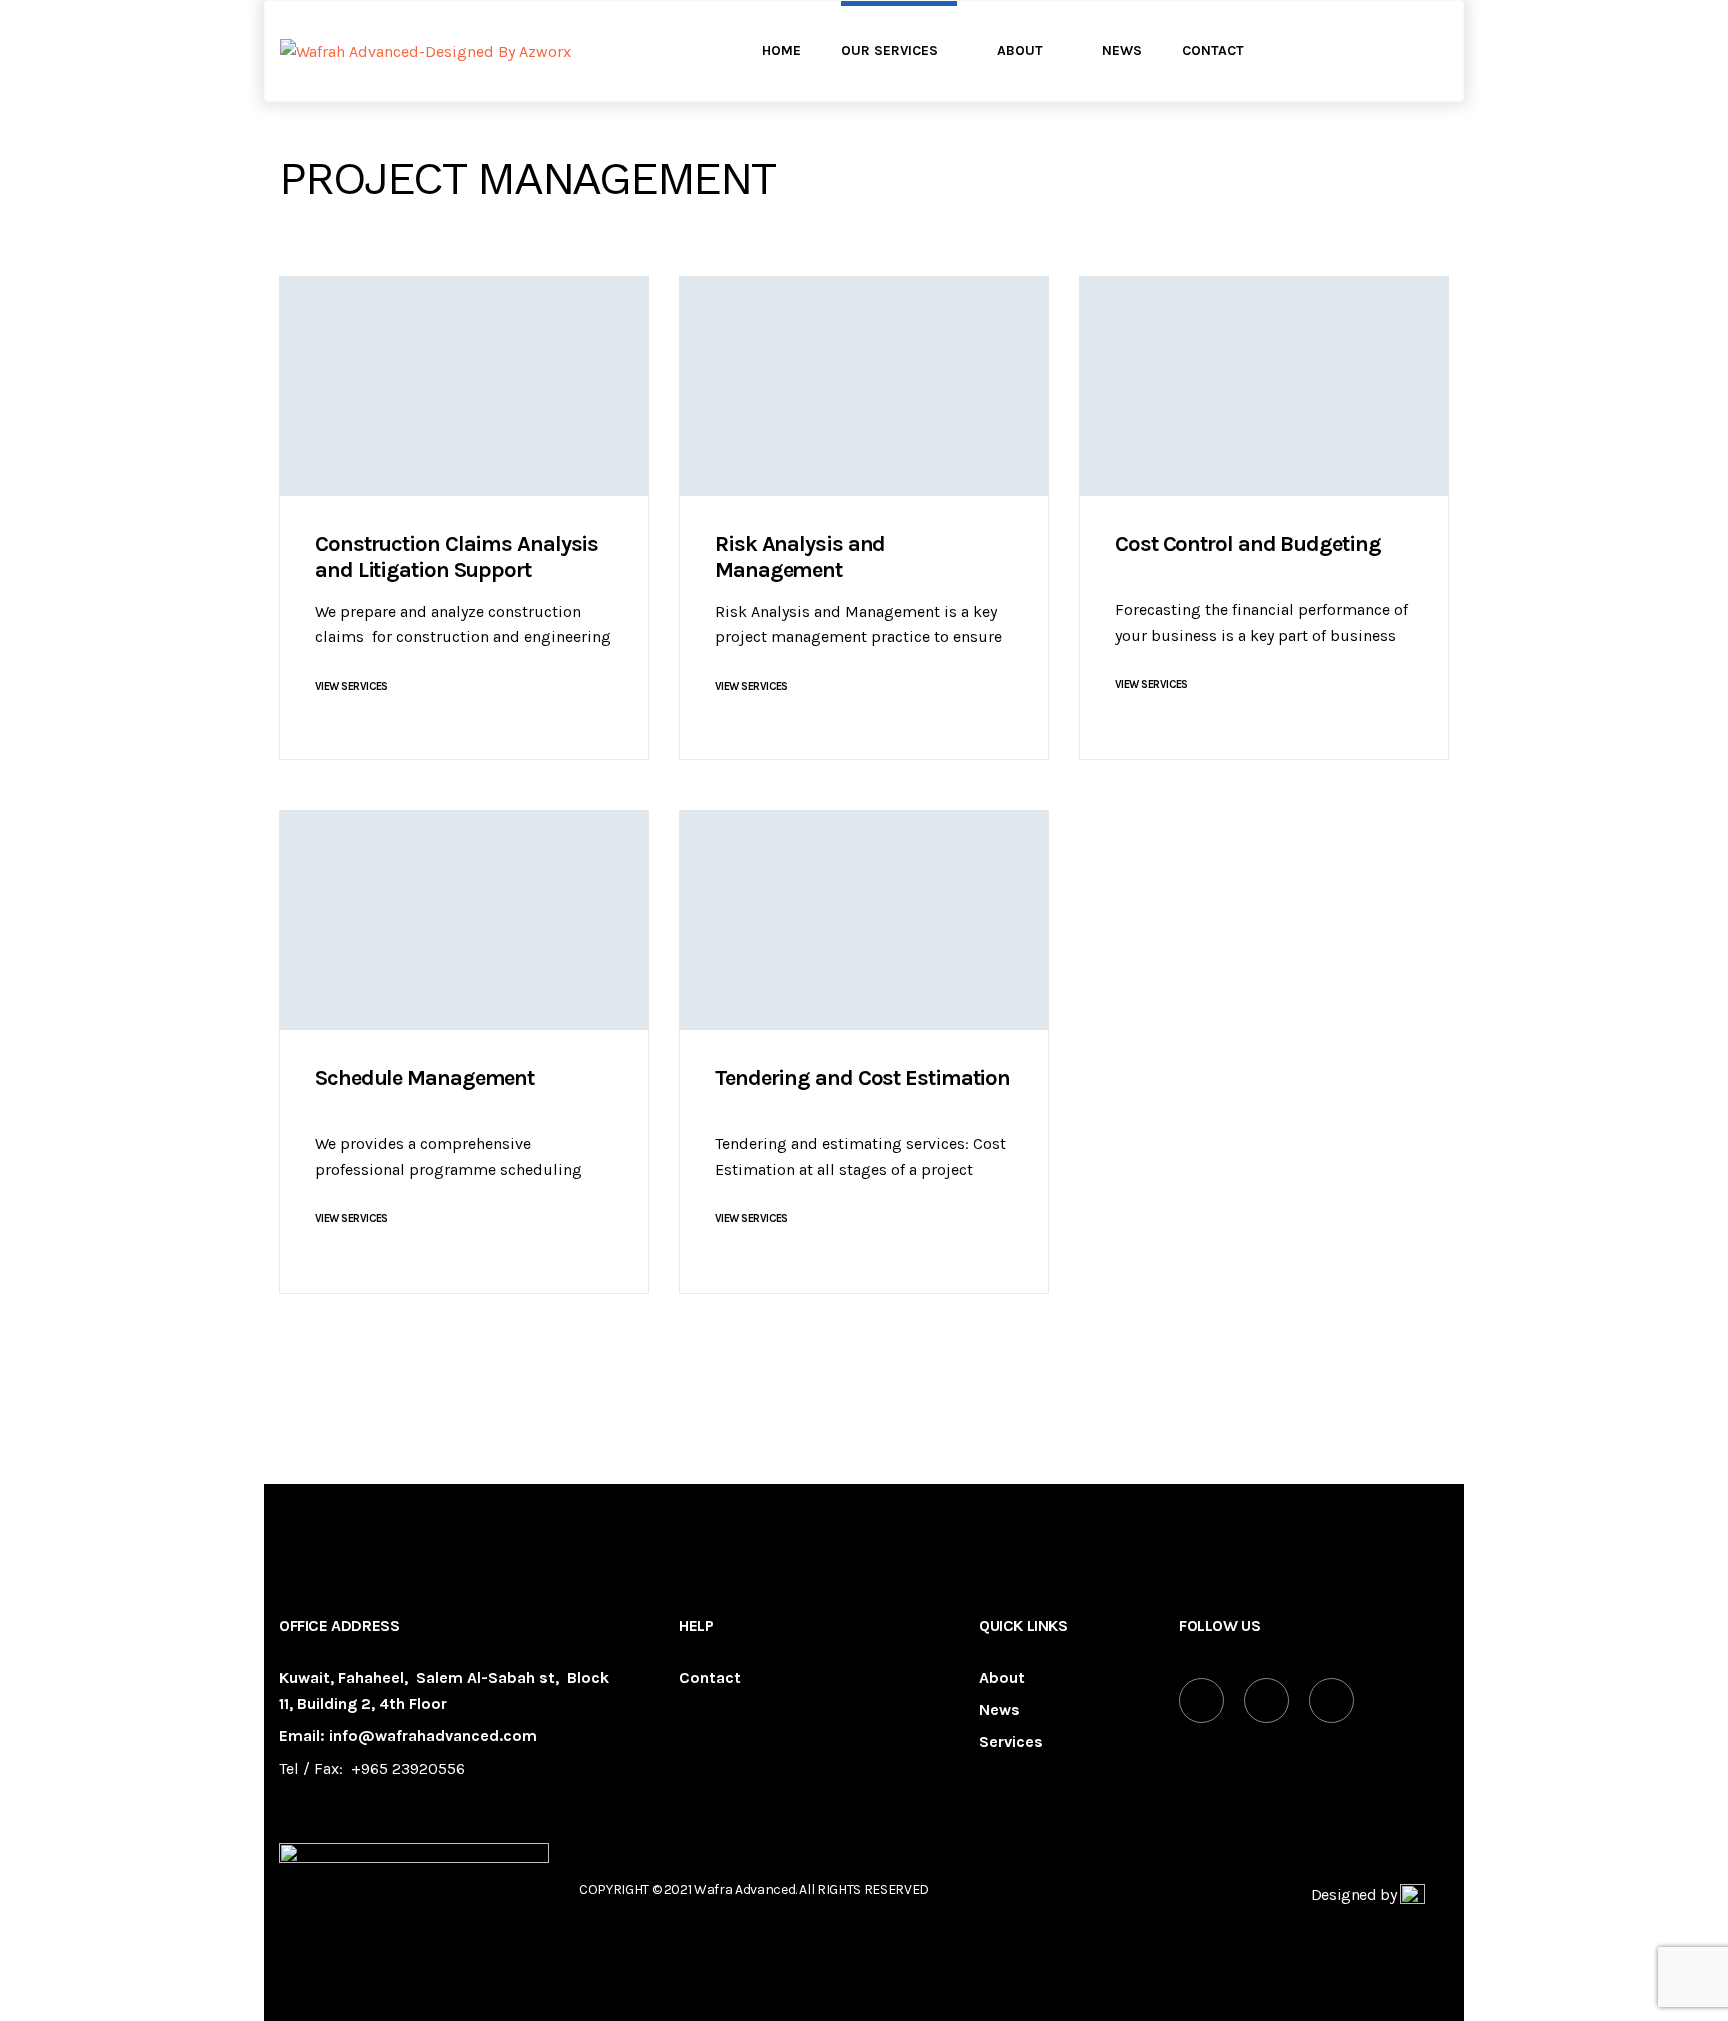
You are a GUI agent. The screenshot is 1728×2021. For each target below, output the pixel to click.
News (999, 1710)
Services (1011, 1742)
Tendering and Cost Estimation (862, 1078)
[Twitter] (1266, 1700)
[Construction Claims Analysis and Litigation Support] (464, 386)
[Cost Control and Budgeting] (1264, 386)
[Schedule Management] (464, 920)
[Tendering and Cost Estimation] (864, 920)
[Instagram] (1331, 1700)
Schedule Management (424, 1078)
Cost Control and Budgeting (1247, 544)
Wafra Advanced (744, 1889)
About (1002, 1678)
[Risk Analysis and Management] (864, 386)
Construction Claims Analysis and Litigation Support (456, 557)
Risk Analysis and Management (800, 557)
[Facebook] (1201, 1700)
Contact (710, 1678)
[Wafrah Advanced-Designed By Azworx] (425, 51)
